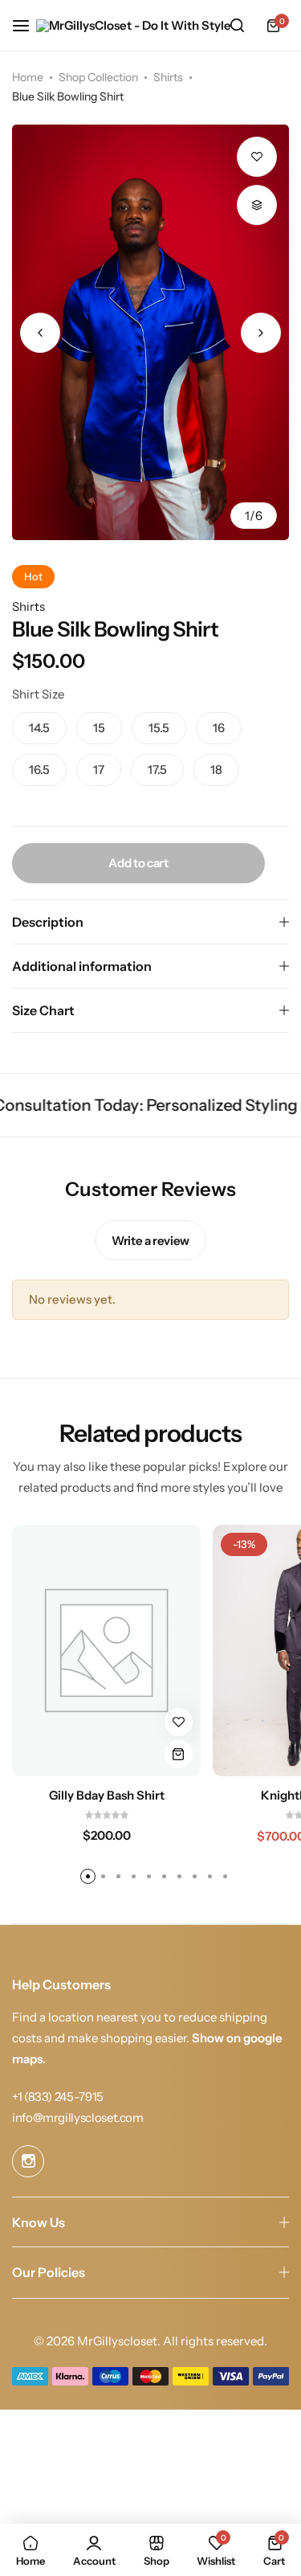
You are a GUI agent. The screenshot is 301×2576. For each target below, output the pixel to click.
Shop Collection (98, 77)
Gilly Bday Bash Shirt (107, 1796)
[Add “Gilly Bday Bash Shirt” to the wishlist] (179, 1722)
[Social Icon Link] (28, 2161)
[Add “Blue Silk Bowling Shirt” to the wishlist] (257, 157)
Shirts (168, 77)
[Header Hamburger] (29, 25)
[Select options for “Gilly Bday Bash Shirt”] (179, 1754)
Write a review (150, 1241)
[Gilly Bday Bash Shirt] (106, 1650)
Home (28, 77)
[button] (261, 333)
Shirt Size (38, 694)
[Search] (237, 26)
